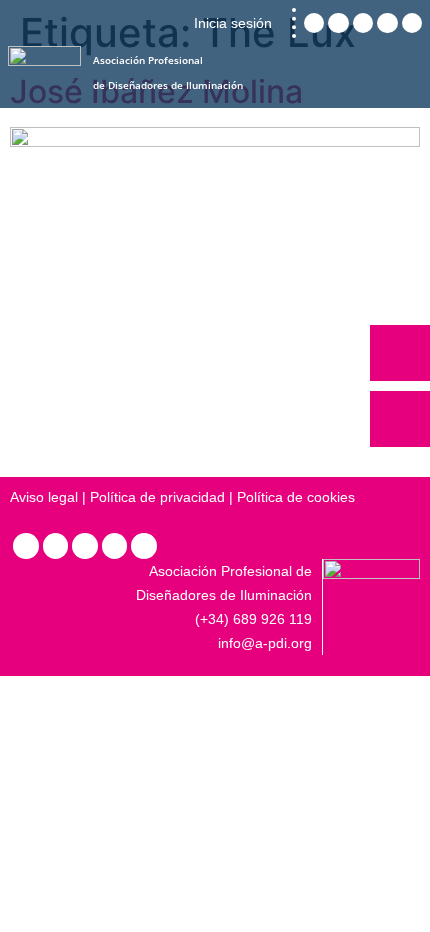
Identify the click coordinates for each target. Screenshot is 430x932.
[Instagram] (56, 546)
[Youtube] (144, 546)
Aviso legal (44, 497)
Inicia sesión (233, 23)
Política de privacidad (157, 497)
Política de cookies (296, 497)
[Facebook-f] (115, 546)
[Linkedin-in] (26, 546)
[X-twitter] (85, 546)
